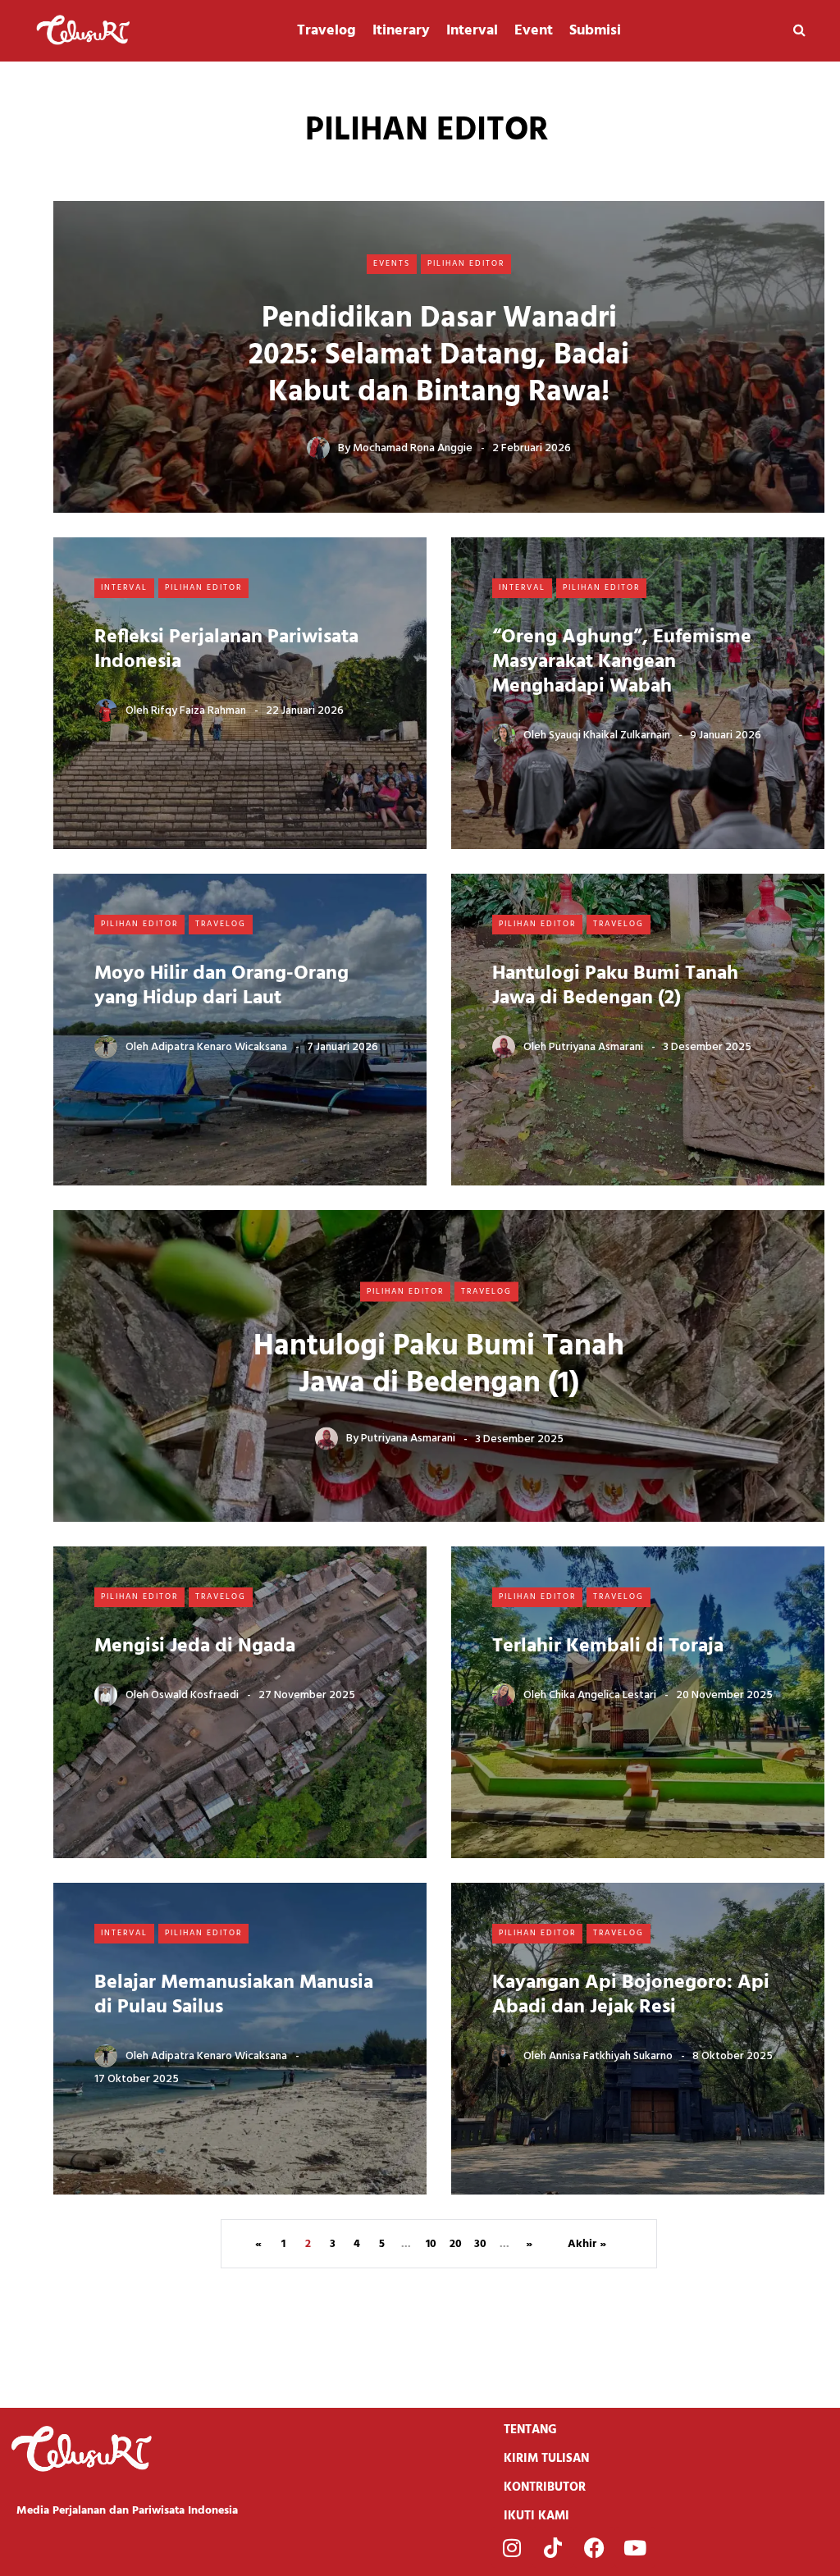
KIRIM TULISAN (546, 2459)
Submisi (595, 31)
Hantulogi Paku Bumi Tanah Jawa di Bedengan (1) (439, 1365)
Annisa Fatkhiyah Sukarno (611, 2056)
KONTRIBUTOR (545, 2487)
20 (456, 2244)
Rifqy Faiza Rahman (199, 711)
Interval (472, 31)
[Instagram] (512, 2547)
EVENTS (392, 263)
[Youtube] (635, 2547)
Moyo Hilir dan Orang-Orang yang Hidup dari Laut (221, 986)
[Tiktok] (553, 2547)
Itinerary (401, 31)
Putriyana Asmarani (596, 1047)
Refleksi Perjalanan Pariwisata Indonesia (226, 650)
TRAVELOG (221, 924)
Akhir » (587, 2244)
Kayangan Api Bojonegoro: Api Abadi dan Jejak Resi (631, 1995)
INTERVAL (124, 587)
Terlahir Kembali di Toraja (608, 1647)
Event (534, 31)
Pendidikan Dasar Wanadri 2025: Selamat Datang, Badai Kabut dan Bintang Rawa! (439, 356)
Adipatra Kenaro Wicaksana (219, 1047)
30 (480, 2244)
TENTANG (530, 2430)
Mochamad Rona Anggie (413, 448)
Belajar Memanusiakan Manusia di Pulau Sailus (234, 1995)
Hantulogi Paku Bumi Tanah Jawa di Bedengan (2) (615, 986)
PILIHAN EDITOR (466, 263)
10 (431, 2244)
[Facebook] (594, 2547)
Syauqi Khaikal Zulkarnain (609, 735)
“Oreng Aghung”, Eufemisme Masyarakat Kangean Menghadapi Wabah (622, 662)
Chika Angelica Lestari (603, 1695)
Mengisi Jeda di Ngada (195, 1647)
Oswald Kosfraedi (195, 1695)
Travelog (326, 31)
